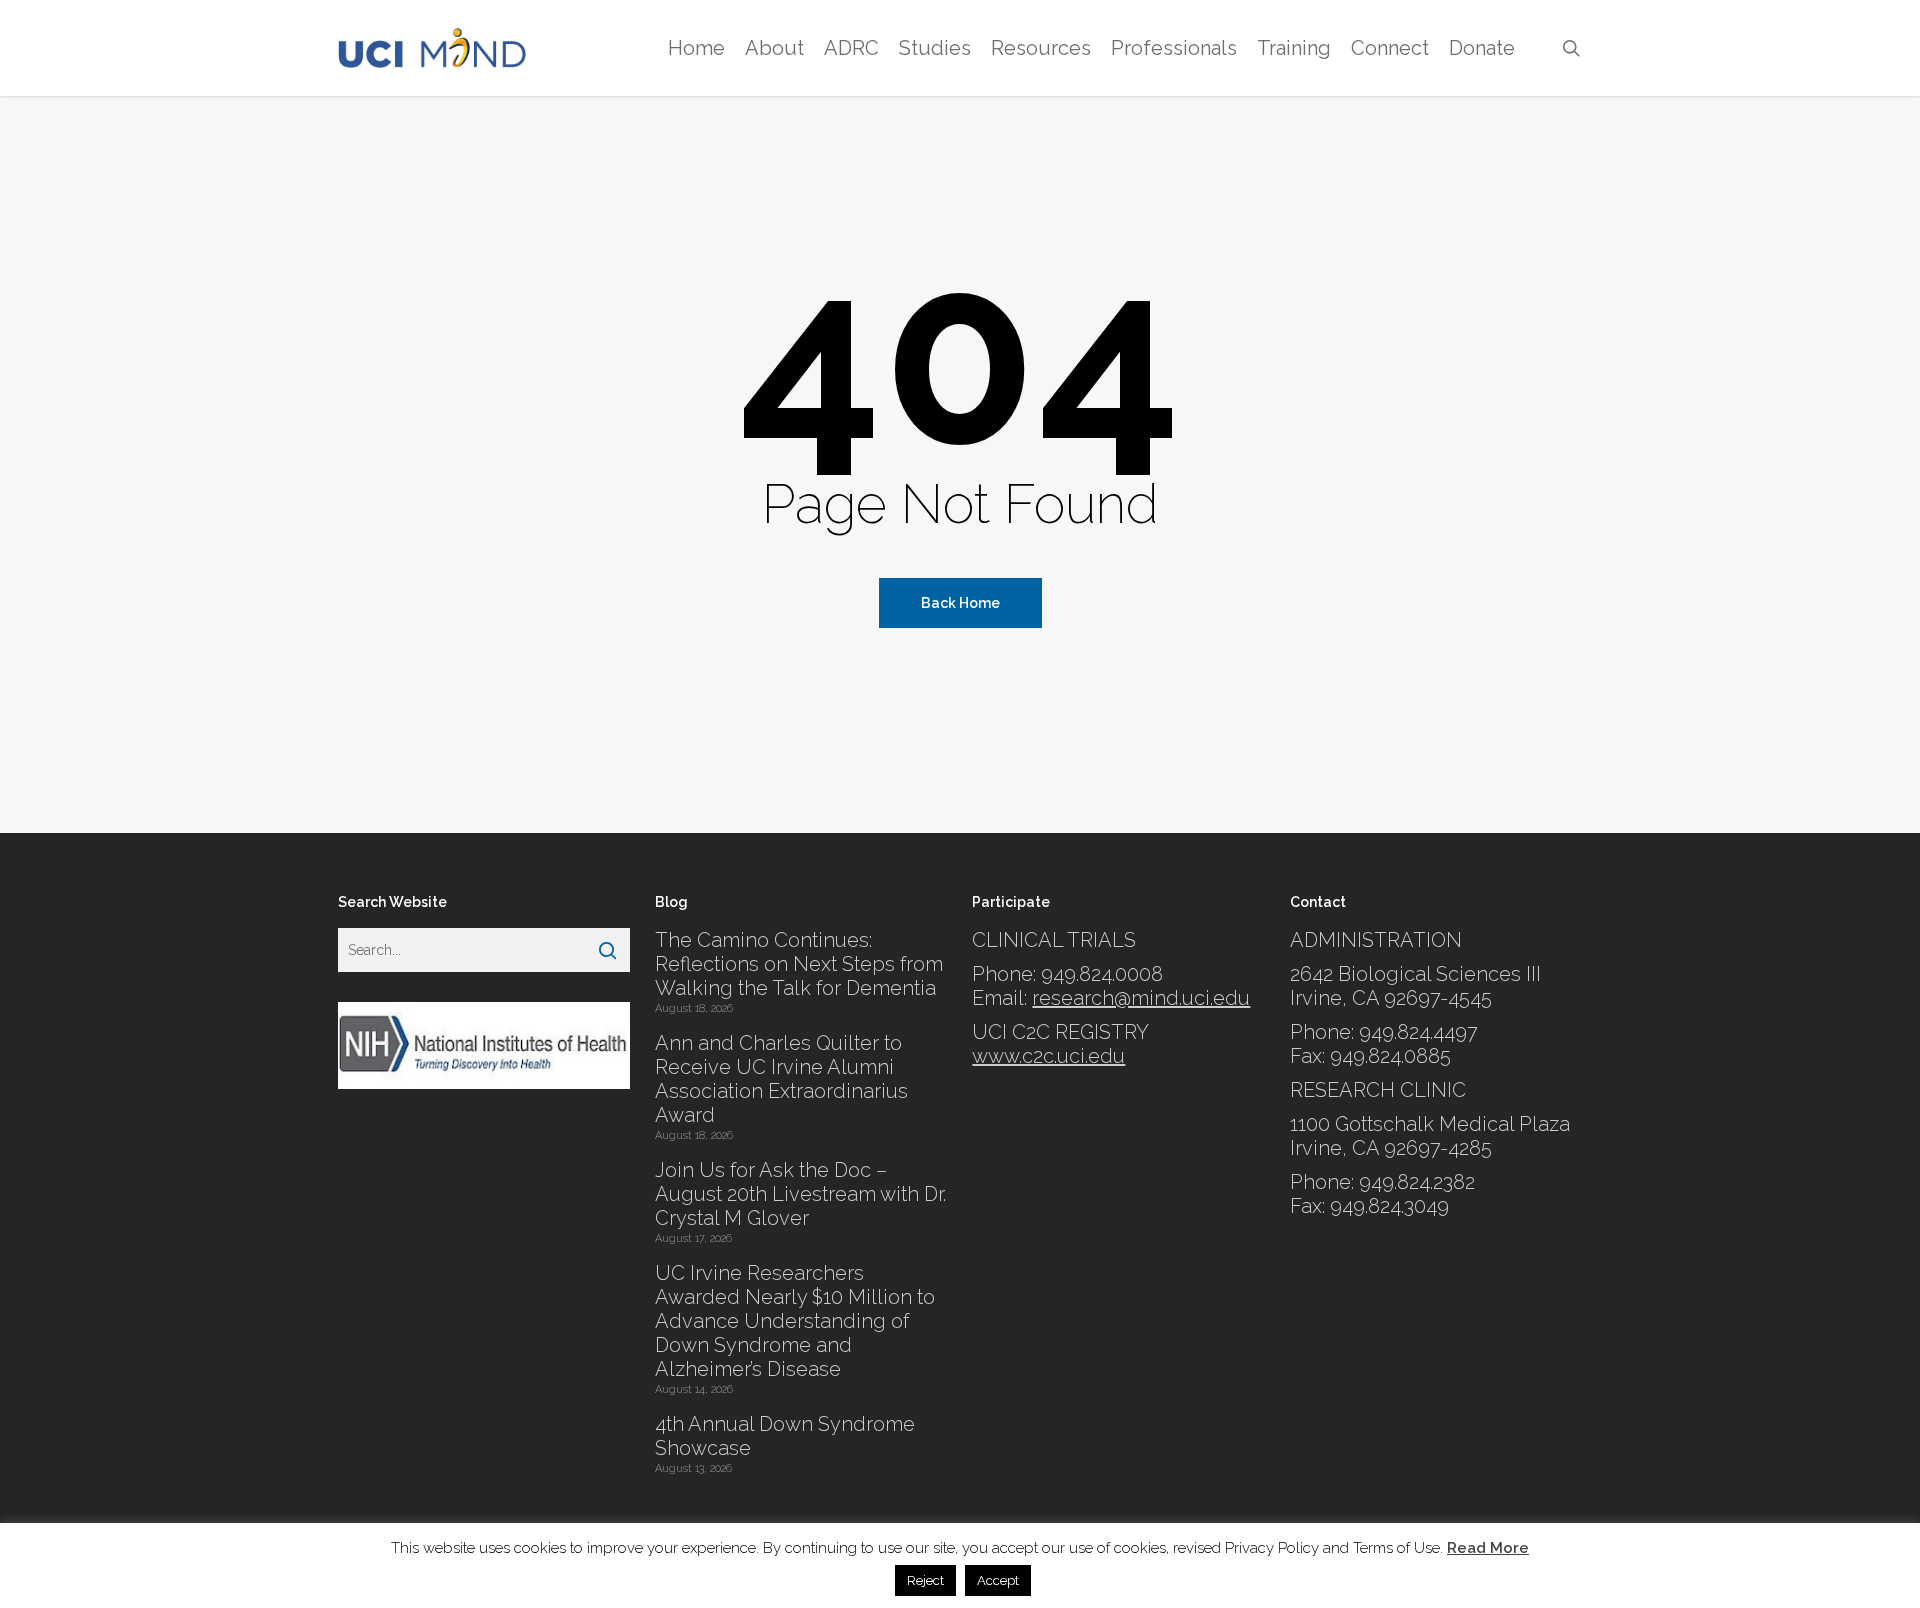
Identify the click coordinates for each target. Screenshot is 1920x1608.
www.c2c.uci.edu (1048, 1056)
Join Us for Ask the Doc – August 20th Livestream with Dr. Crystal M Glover (800, 1194)
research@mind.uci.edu (1141, 998)
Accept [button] (998, 1580)
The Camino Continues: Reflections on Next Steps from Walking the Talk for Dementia (799, 964)
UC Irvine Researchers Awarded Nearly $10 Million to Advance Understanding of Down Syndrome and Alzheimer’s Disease (795, 1321)
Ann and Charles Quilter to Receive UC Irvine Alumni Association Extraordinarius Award (781, 1079)
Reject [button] (925, 1580)
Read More (1488, 1548)
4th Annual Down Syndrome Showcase (785, 1436)
